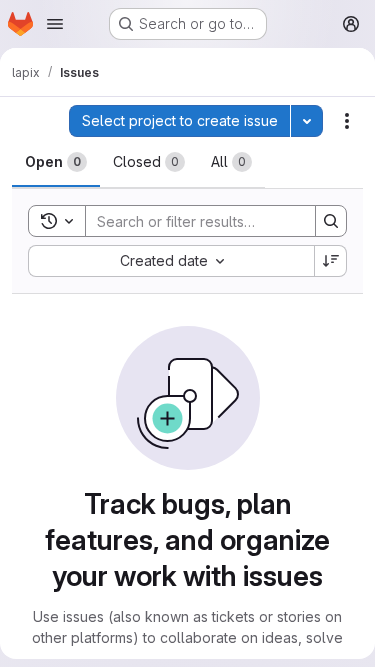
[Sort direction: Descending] (331, 261)
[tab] (56, 162)
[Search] (331, 221)
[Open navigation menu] (55, 24)
